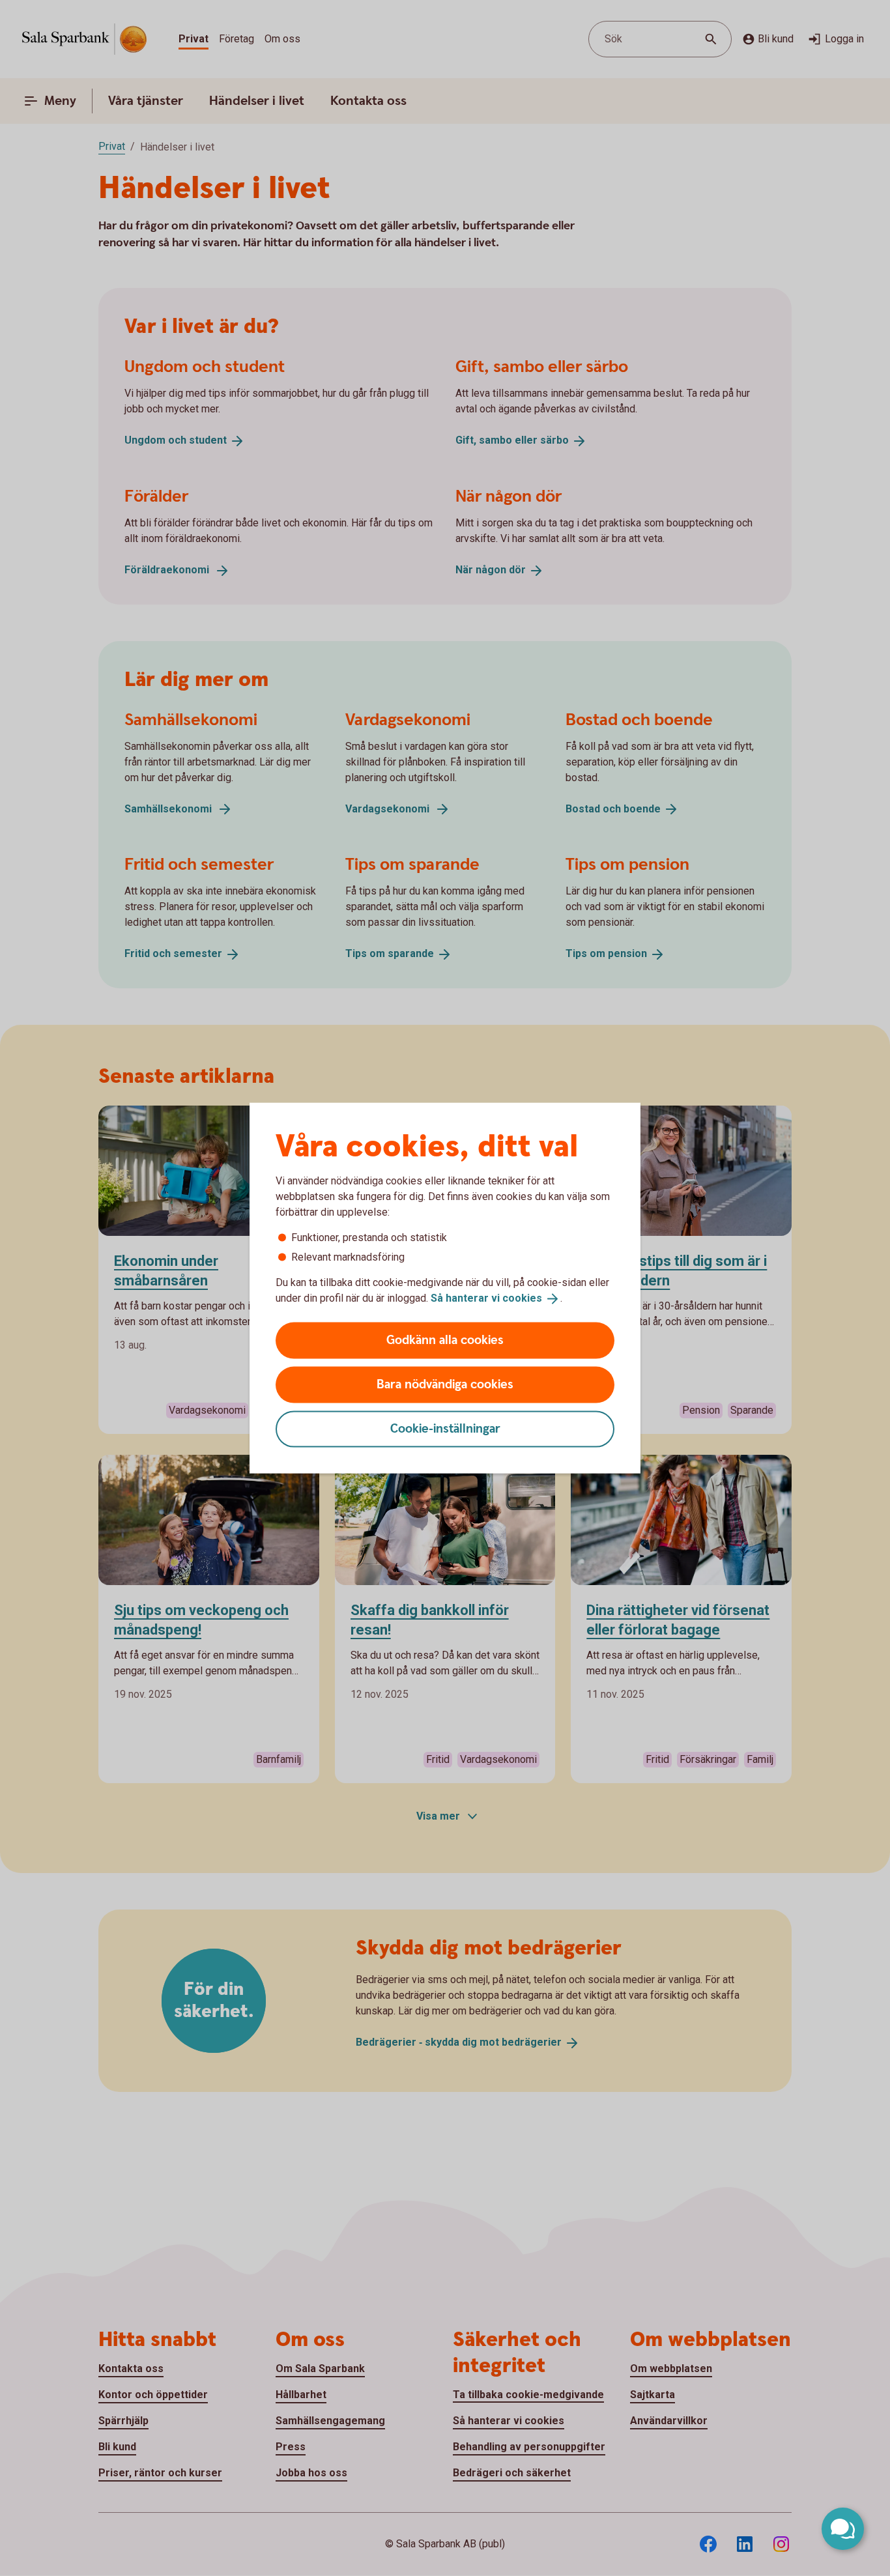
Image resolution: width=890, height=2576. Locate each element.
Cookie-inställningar (445, 1428)
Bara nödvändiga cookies (445, 1384)
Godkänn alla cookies (445, 1340)
